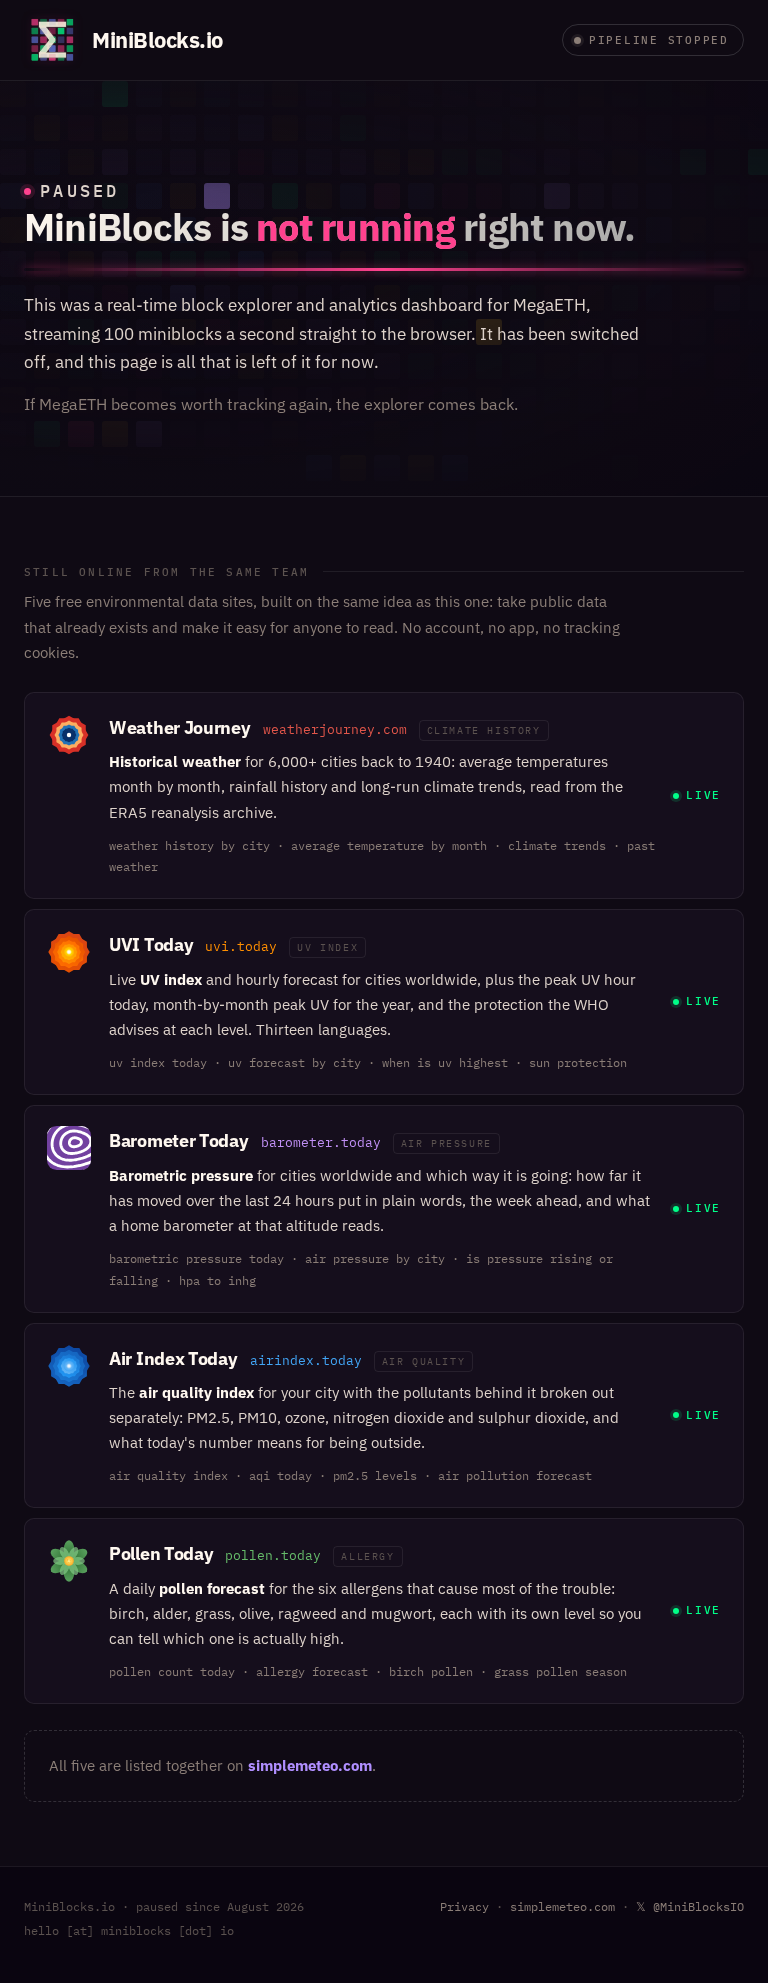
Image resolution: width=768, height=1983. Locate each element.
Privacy (464, 1906)
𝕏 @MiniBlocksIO (690, 1906)
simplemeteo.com (310, 1765)
